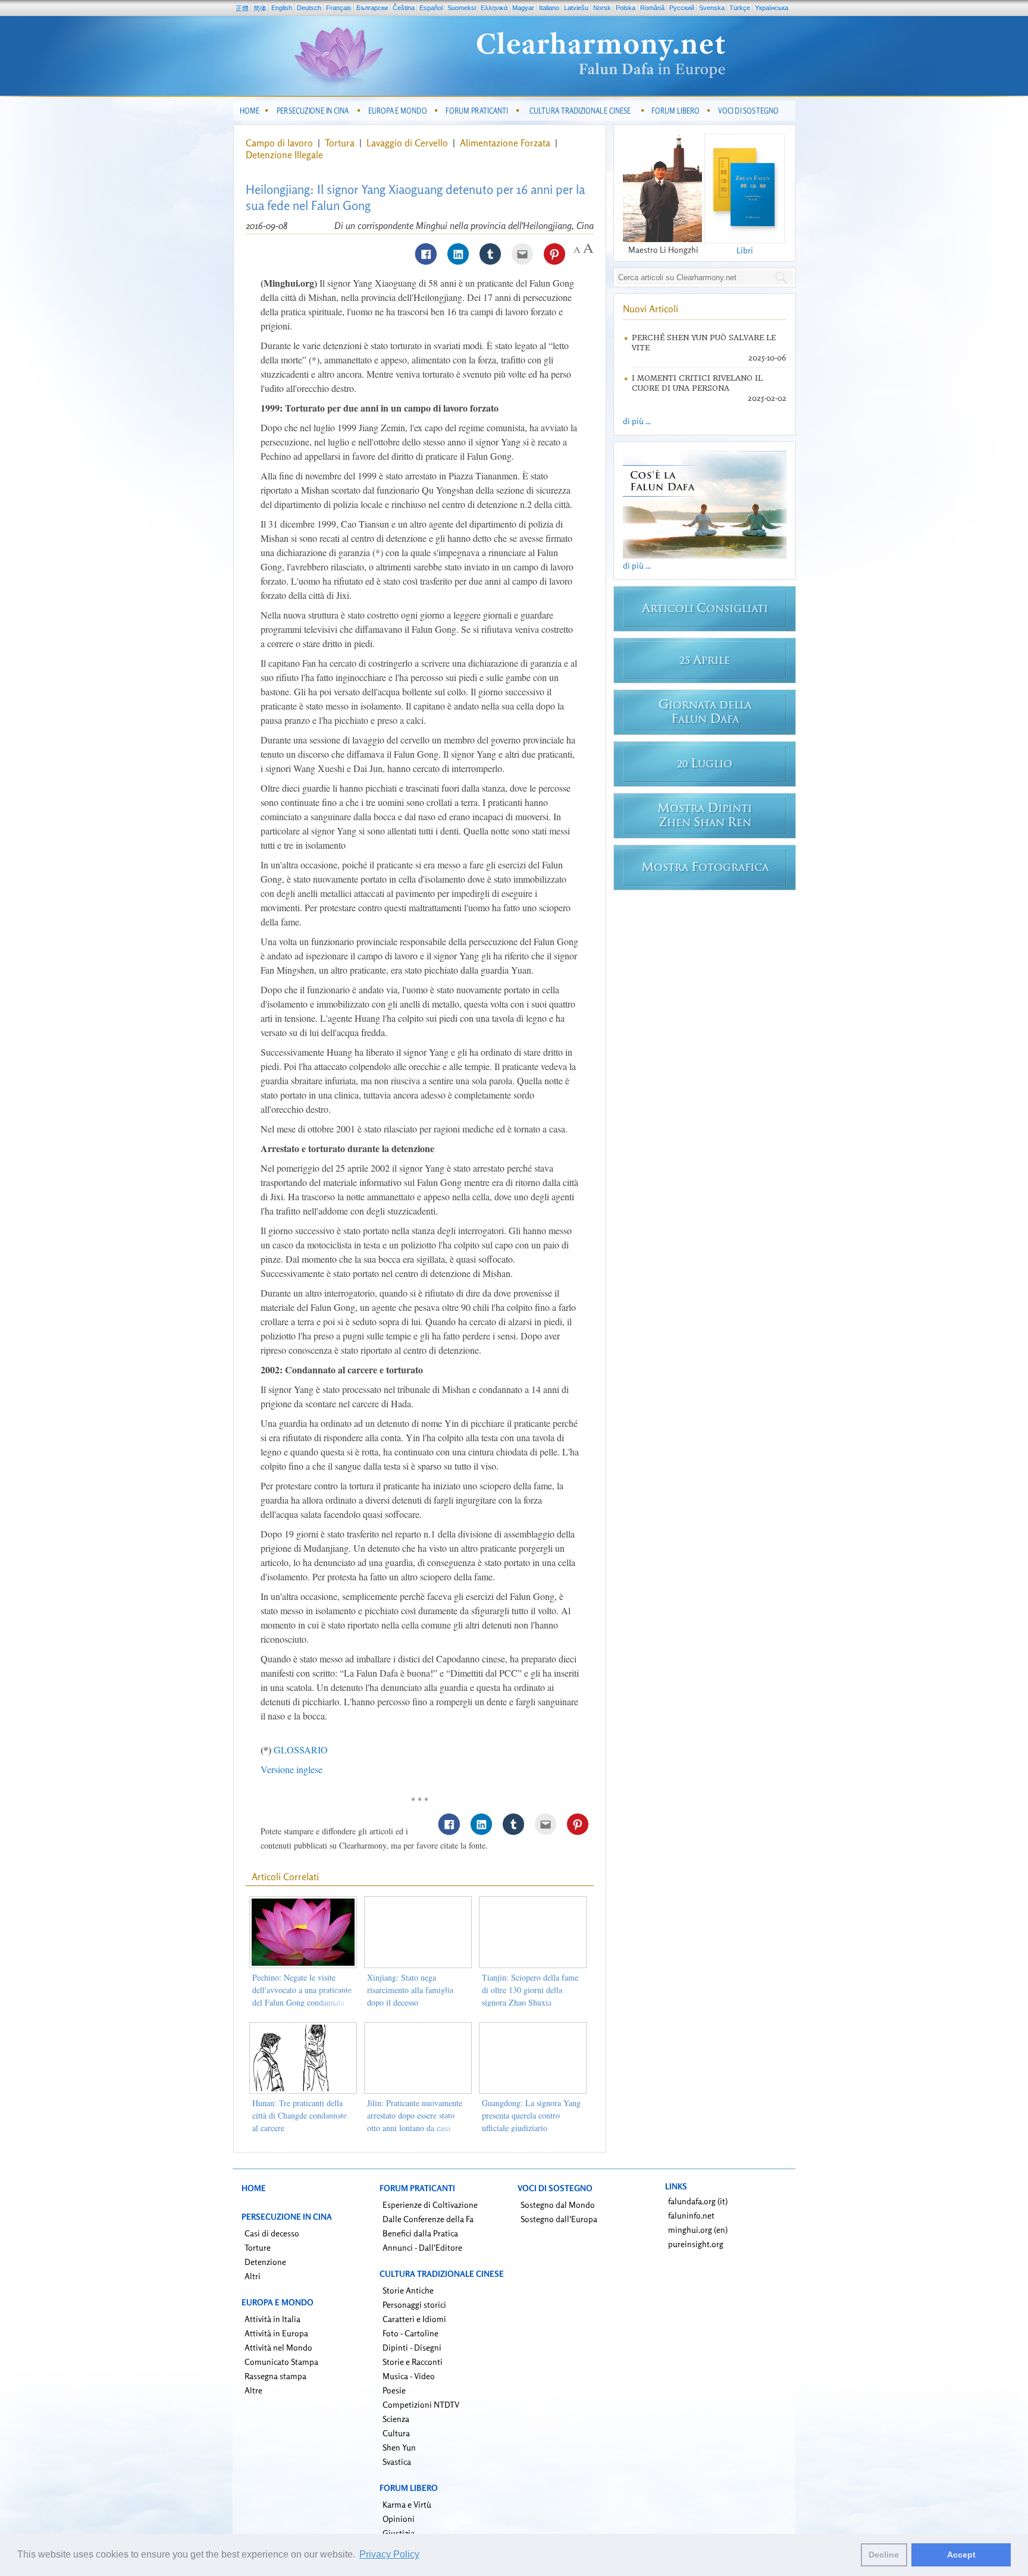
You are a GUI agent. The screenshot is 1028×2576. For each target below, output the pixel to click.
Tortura (341, 143)
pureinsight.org (696, 2244)
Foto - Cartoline (410, 2333)
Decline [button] (884, 2555)
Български (372, 8)
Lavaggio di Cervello (408, 143)
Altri (253, 2276)
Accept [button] (961, 2555)
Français (339, 8)
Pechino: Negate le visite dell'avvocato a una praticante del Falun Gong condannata (302, 1990)
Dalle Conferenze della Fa (428, 2219)
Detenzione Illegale (284, 155)
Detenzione (265, 2262)
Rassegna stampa (275, 2376)
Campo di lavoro (280, 143)
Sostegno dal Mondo (558, 2205)
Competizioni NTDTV (421, 2404)
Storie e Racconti (413, 2362)
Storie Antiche (408, 2290)
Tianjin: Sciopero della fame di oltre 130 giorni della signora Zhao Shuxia (530, 1990)
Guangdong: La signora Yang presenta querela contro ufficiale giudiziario (531, 2115)
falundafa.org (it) (698, 2201)
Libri (745, 250)
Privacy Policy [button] (389, 2554)
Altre (253, 2390)
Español (431, 8)
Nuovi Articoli (651, 309)
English (282, 8)
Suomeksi (462, 8)
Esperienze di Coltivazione (430, 2205)
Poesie (394, 2390)
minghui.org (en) (698, 2230)
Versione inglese (292, 1769)
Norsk (602, 8)
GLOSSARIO (301, 1750)
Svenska (712, 8)
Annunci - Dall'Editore (422, 2247)
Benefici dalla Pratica (420, 2233)
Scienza (396, 2419)
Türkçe (740, 8)
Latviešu (576, 8)
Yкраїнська (772, 8)
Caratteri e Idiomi (414, 2319)
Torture (258, 2247)
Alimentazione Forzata (506, 143)
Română (652, 8)
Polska (626, 8)
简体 (260, 8)
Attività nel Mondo (278, 2347)
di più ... (637, 421)
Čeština (404, 8)
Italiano (549, 8)
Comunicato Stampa (281, 2362)
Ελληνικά (494, 8)
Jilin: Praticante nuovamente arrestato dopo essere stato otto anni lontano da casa (415, 2115)
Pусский (682, 8)
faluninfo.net (691, 2215)
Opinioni (399, 2519)
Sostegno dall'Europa (559, 2219)
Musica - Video (409, 2376)
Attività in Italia (272, 2319)
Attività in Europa (276, 2333)
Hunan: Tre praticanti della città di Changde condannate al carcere (300, 2115)
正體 (242, 8)
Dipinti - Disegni (412, 2347)
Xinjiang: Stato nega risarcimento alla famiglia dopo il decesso (410, 1990)
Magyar (523, 8)
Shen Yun (399, 2447)
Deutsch (309, 8)
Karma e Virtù (407, 2504)
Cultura (396, 2433)
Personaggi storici (414, 2304)
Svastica (397, 2462)
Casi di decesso (272, 2233)
